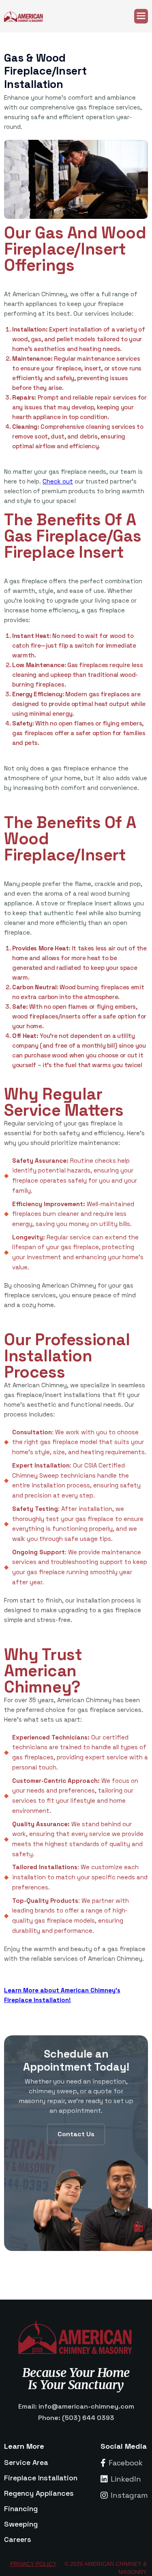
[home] (28, 16)
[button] (141, 16)
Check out (58, 481)
